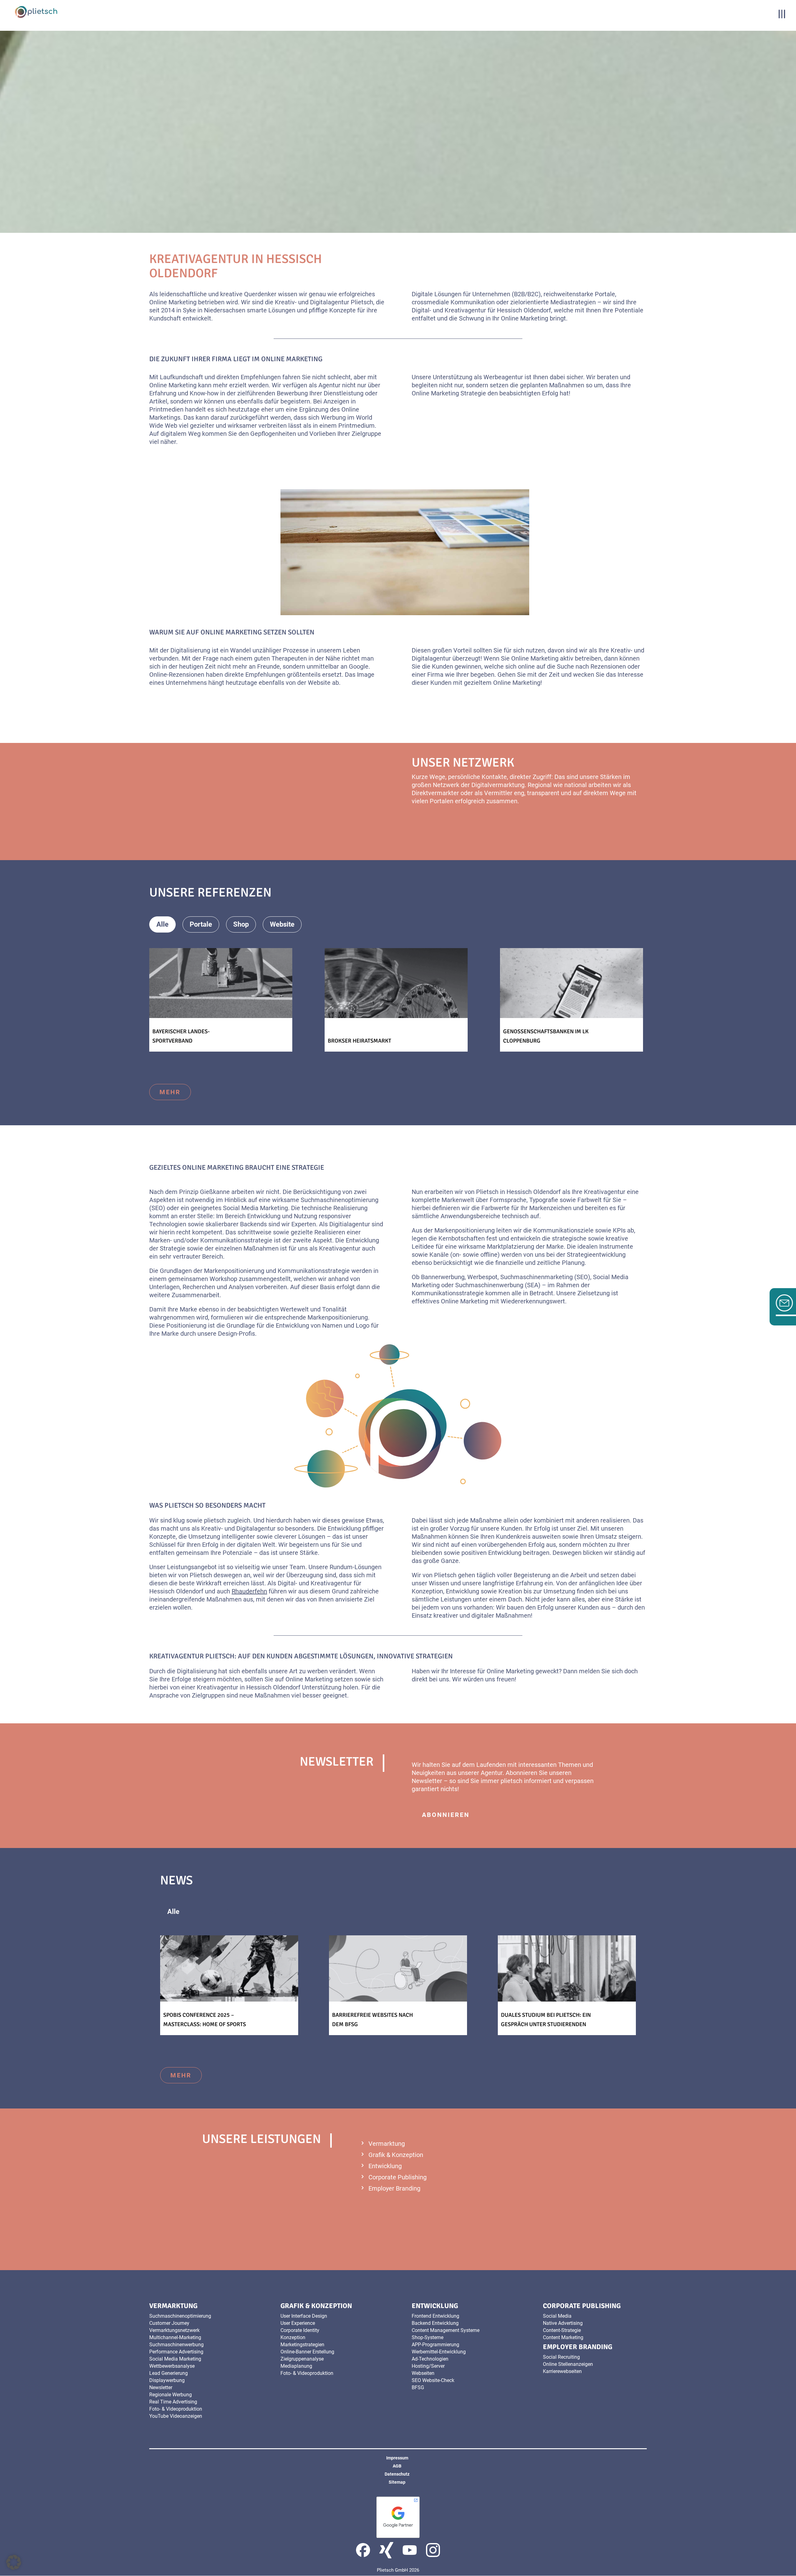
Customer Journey (169, 2323)
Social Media (557, 2316)
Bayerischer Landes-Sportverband (181, 1036)
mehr (433, 827)
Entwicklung (385, 2166)
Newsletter (161, 2387)
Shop (241, 924)
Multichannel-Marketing (175, 2337)
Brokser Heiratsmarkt (359, 1041)
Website (282, 924)
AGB (397, 2466)
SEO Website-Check (433, 2380)
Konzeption (293, 2337)
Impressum (397, 2458)
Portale (201, 924)
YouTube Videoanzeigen (176, 2416)
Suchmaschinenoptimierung (180, 2316)
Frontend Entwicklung (435, 2316)
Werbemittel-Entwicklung (439, 2352)
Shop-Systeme (428, 2337)
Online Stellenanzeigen (568, 2364)
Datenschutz (397, 2474)
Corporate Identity (300, 2330)
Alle (162, 924)
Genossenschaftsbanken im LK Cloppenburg (546, 1036)
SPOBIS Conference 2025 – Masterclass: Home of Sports (205, 2020)
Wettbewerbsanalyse (172, 2366)
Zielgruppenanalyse (302, 2359)
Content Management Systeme (446, 2330)
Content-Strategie (562, 2330)
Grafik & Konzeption (396, 2155)
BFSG (418, 2387)
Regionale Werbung (171, 2395)
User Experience (298, 2323)
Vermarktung (387, 2144)
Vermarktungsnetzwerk (174, 2330)
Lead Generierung (169, 2373)
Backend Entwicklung (435, 2323)
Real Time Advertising (173, 2402)
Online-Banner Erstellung (307, 2352)
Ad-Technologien (430, 2359)
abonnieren (446, 1815)
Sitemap (397, 2482)
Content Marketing (563, 2337)
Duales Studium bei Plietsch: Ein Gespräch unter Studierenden (546, 2020)
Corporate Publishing (398, 2177)
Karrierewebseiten (562, 2371)
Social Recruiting (561, 2357)
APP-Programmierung (435, 2345)
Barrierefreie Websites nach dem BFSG (373, 2020)
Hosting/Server (428, 2366)
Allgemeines (220, 1912)
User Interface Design (304, 2316)
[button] (14, 2562)
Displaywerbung (167, 2380)
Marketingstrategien (302, 2345)
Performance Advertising (176, 2352)
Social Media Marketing (175, 2359)
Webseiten (423, 2373)
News (269, 1912)
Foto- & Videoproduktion (176, 2409)
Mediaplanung (296, 2366)
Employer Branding (394, 2188)
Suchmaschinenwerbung (176, 2345)
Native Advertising (563, 2323)
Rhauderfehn (249, 1591)
